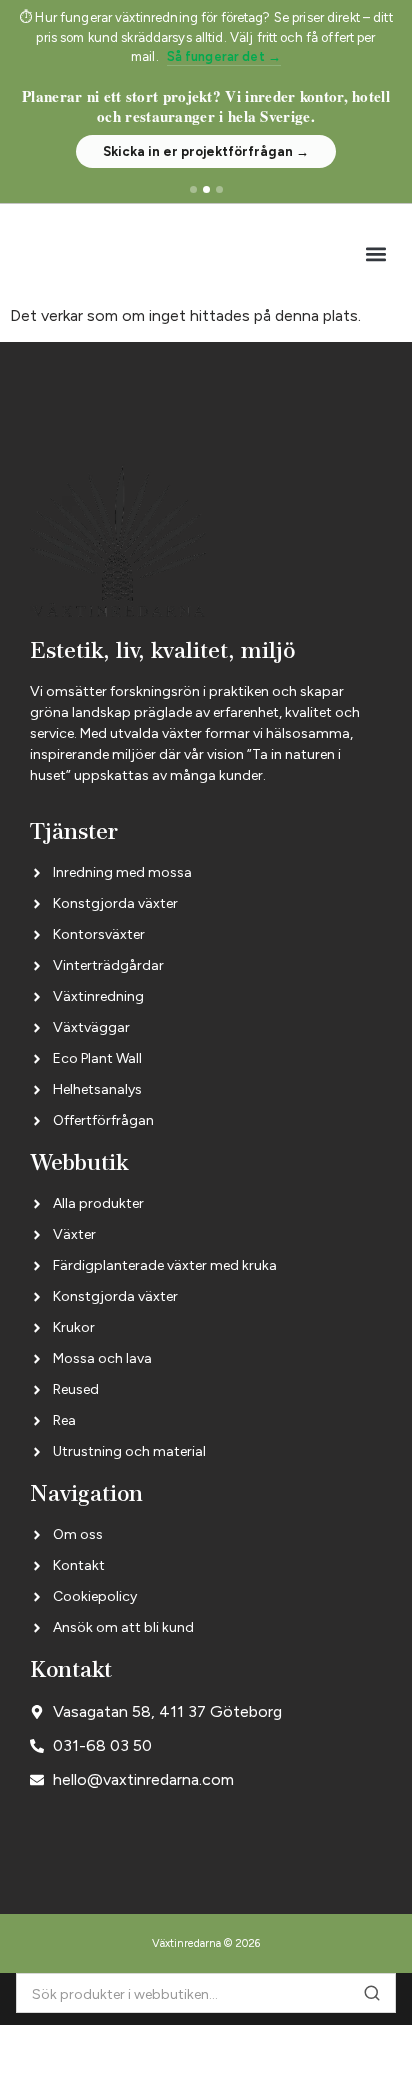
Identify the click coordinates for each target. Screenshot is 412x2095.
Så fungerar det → (224, 56)
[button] (375, 253)
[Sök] (372, 1993)
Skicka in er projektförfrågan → (206, 151)
